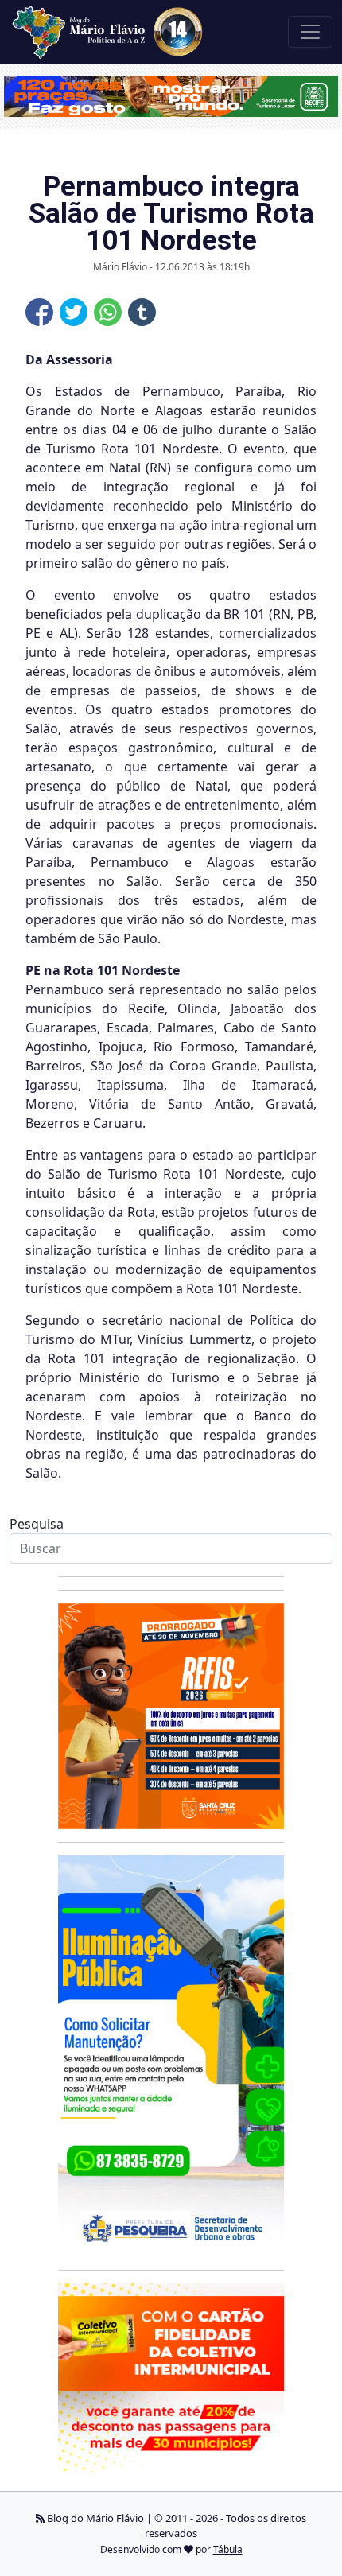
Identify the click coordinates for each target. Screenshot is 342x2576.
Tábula (228, 2549)
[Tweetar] (74, 312)
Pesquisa (37, 1524)
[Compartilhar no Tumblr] (142, 312)
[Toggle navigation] (310, 32)
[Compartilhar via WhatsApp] (108, 312)
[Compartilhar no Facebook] (39, 312)
